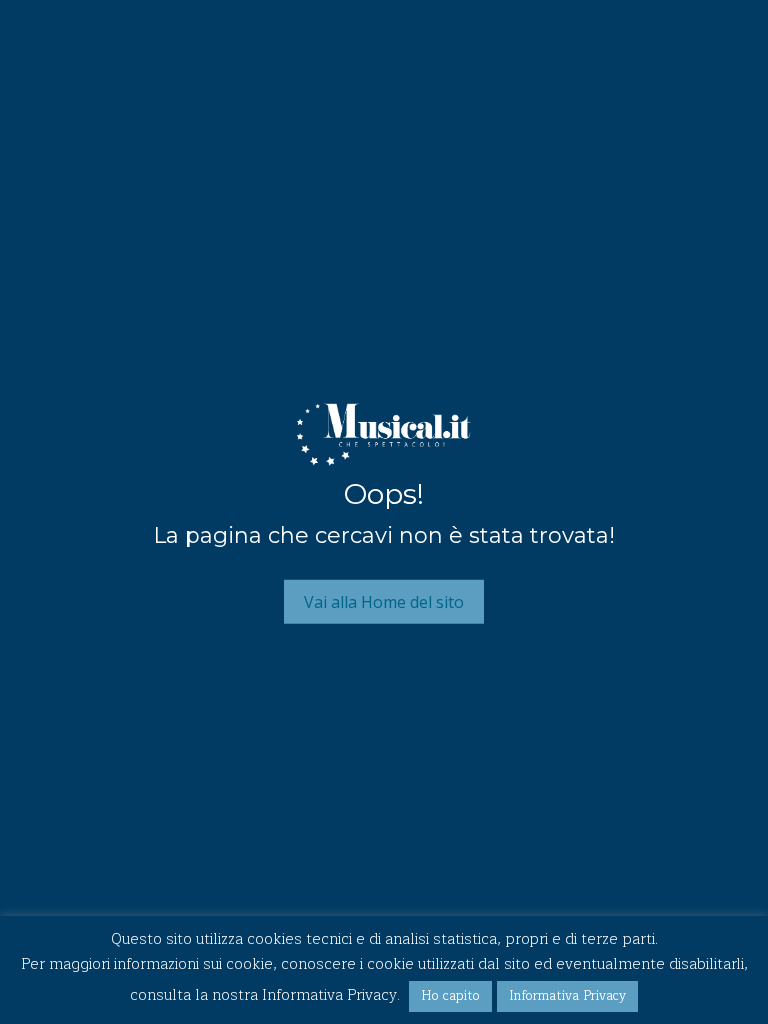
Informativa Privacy (567, 996)
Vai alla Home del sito (384, 601)
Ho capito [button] (450, 996)
